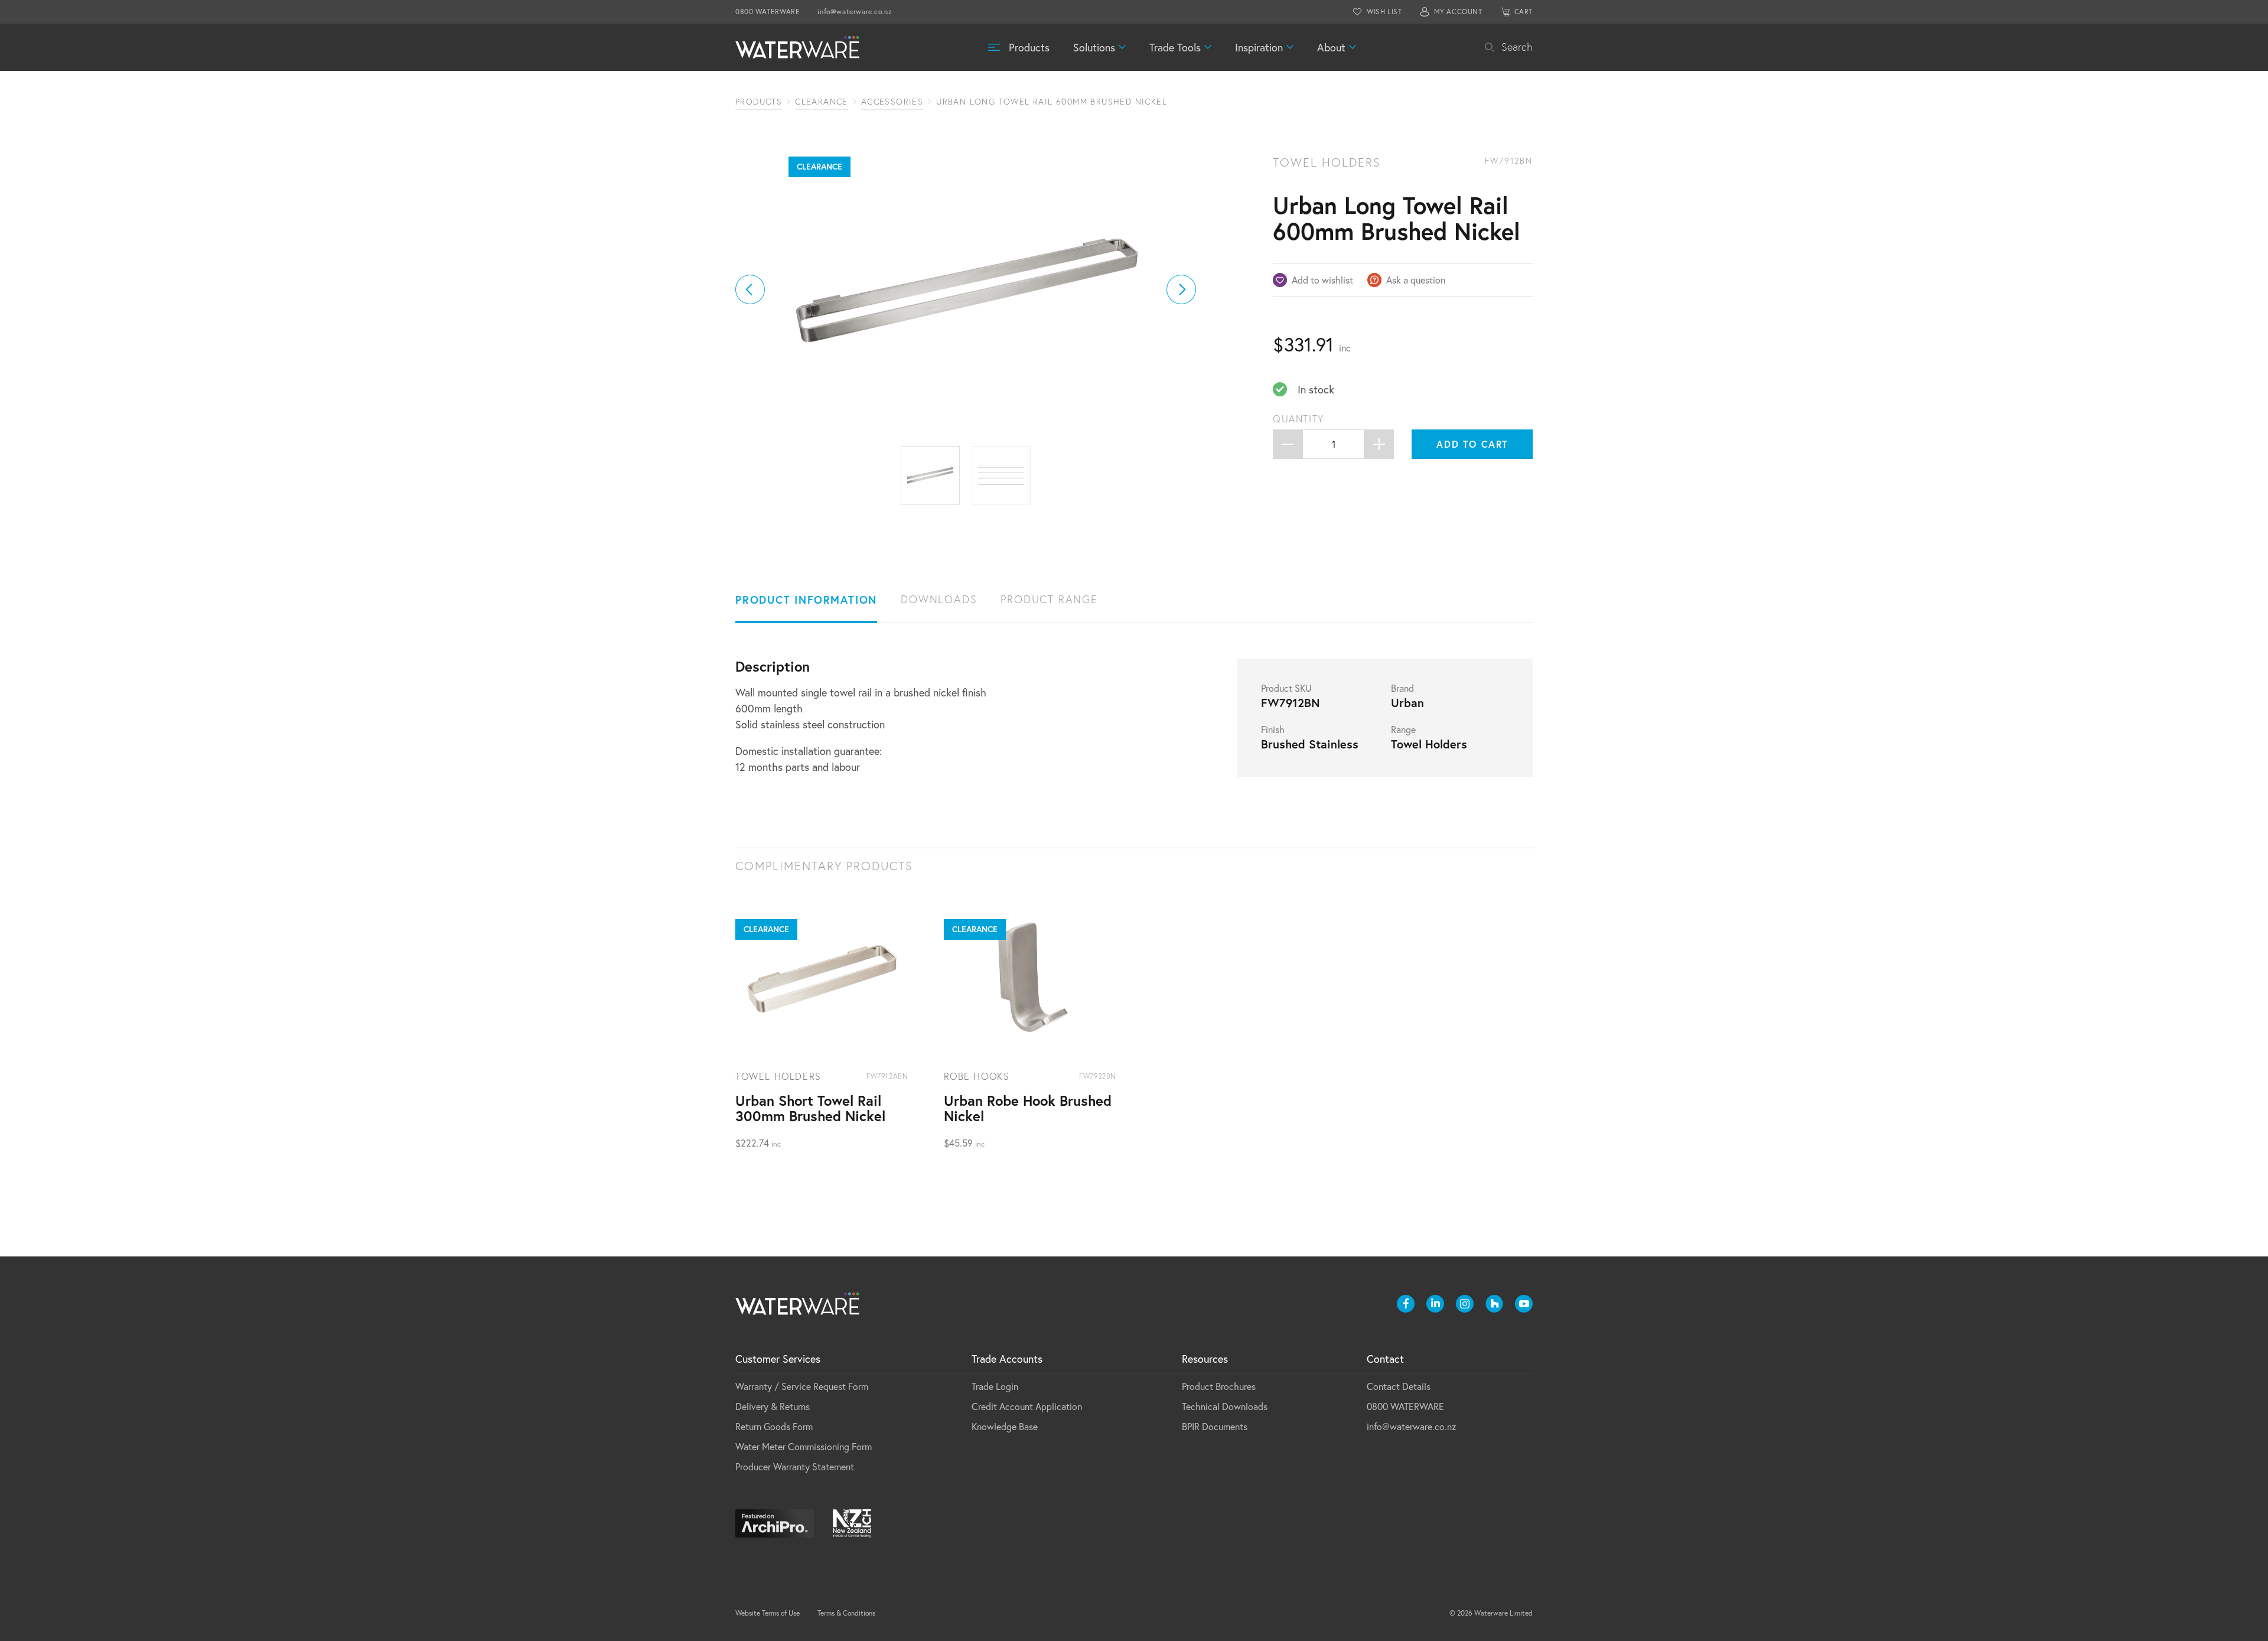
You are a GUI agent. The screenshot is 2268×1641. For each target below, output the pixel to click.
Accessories (892, 102)
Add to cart (1472, 444)
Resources (1205, 1359)
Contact (1385, 1359)
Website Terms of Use (768, 1613)
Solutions (1094, 47)
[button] (750, 289)
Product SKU (1286, 688)
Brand (1402, 688)
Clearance (822, 102)
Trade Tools (1175, 47)
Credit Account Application (1027, 1406)
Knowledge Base (1005, 1426)
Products (1029, 47)
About (1331, 47)
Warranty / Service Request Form (802, 1386)
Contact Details (1399, 1386)
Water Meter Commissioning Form (804, 1446)
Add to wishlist (1322, 280)
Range (1403, 730)
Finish (1273, 730)
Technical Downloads (1225, 1406)
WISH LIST (1384, 12)
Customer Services (778, 1359)
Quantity (1298, 419)
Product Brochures (1219, 1386)
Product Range (1049, 599)
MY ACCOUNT (1458, 12)
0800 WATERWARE (768, 12)
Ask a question (1416, 280)
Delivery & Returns (773, 1406)
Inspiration (1259, 47)
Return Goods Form (774, 1426)
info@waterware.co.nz (855, 12)
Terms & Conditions (846, 1613)
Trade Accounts (1007, 1359)
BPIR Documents (1215, 1426)
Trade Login (995, 1386)
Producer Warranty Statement (795, 1466)
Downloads (939, 599)
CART (1524, 12)
